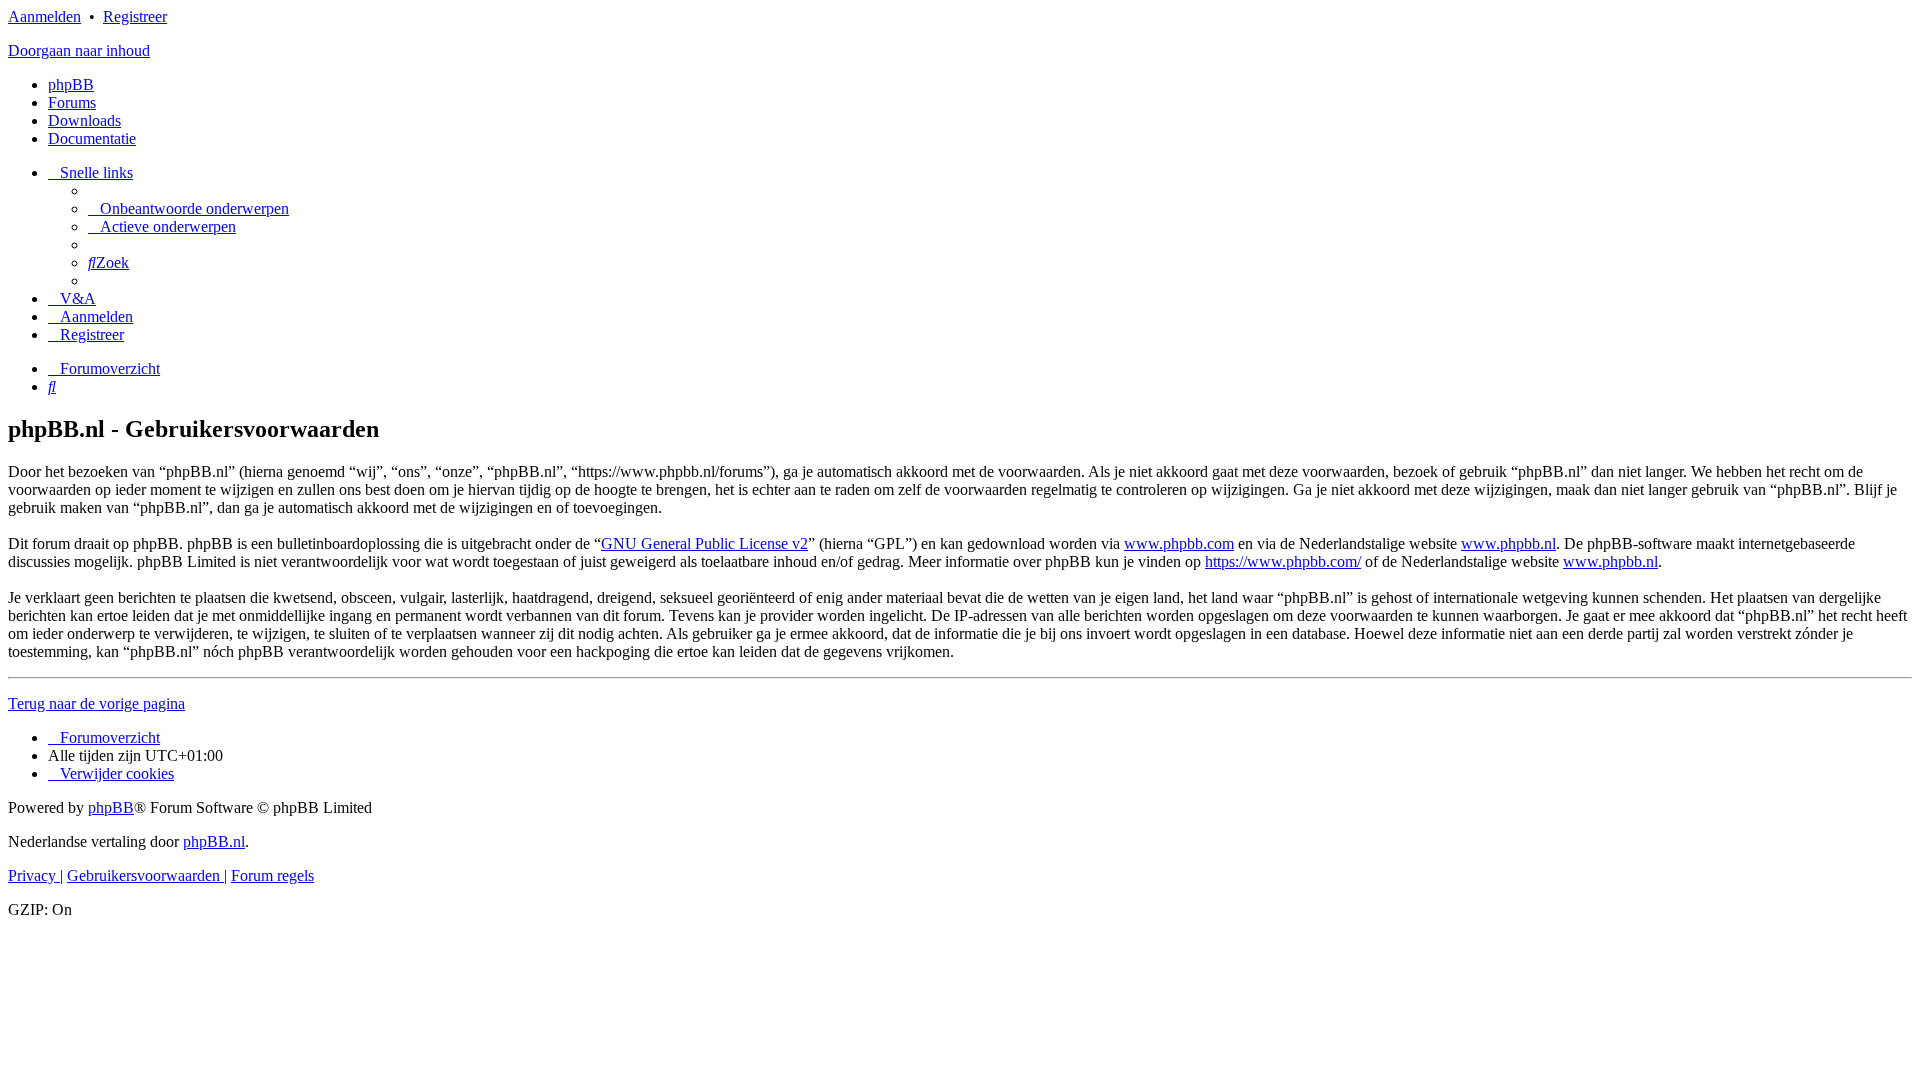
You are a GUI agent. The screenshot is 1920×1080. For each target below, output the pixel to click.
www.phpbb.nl (1508, 543)
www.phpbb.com (1179, 543)
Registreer (135, 16)
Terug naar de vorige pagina (96, 703)
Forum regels (272, 875)
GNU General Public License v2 (704, 543)
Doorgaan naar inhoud (79, 50)
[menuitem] (188, 208)
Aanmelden (44, 16)
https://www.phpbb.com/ (1283, 561)
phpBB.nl (214, 841)
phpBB (71, 84)
